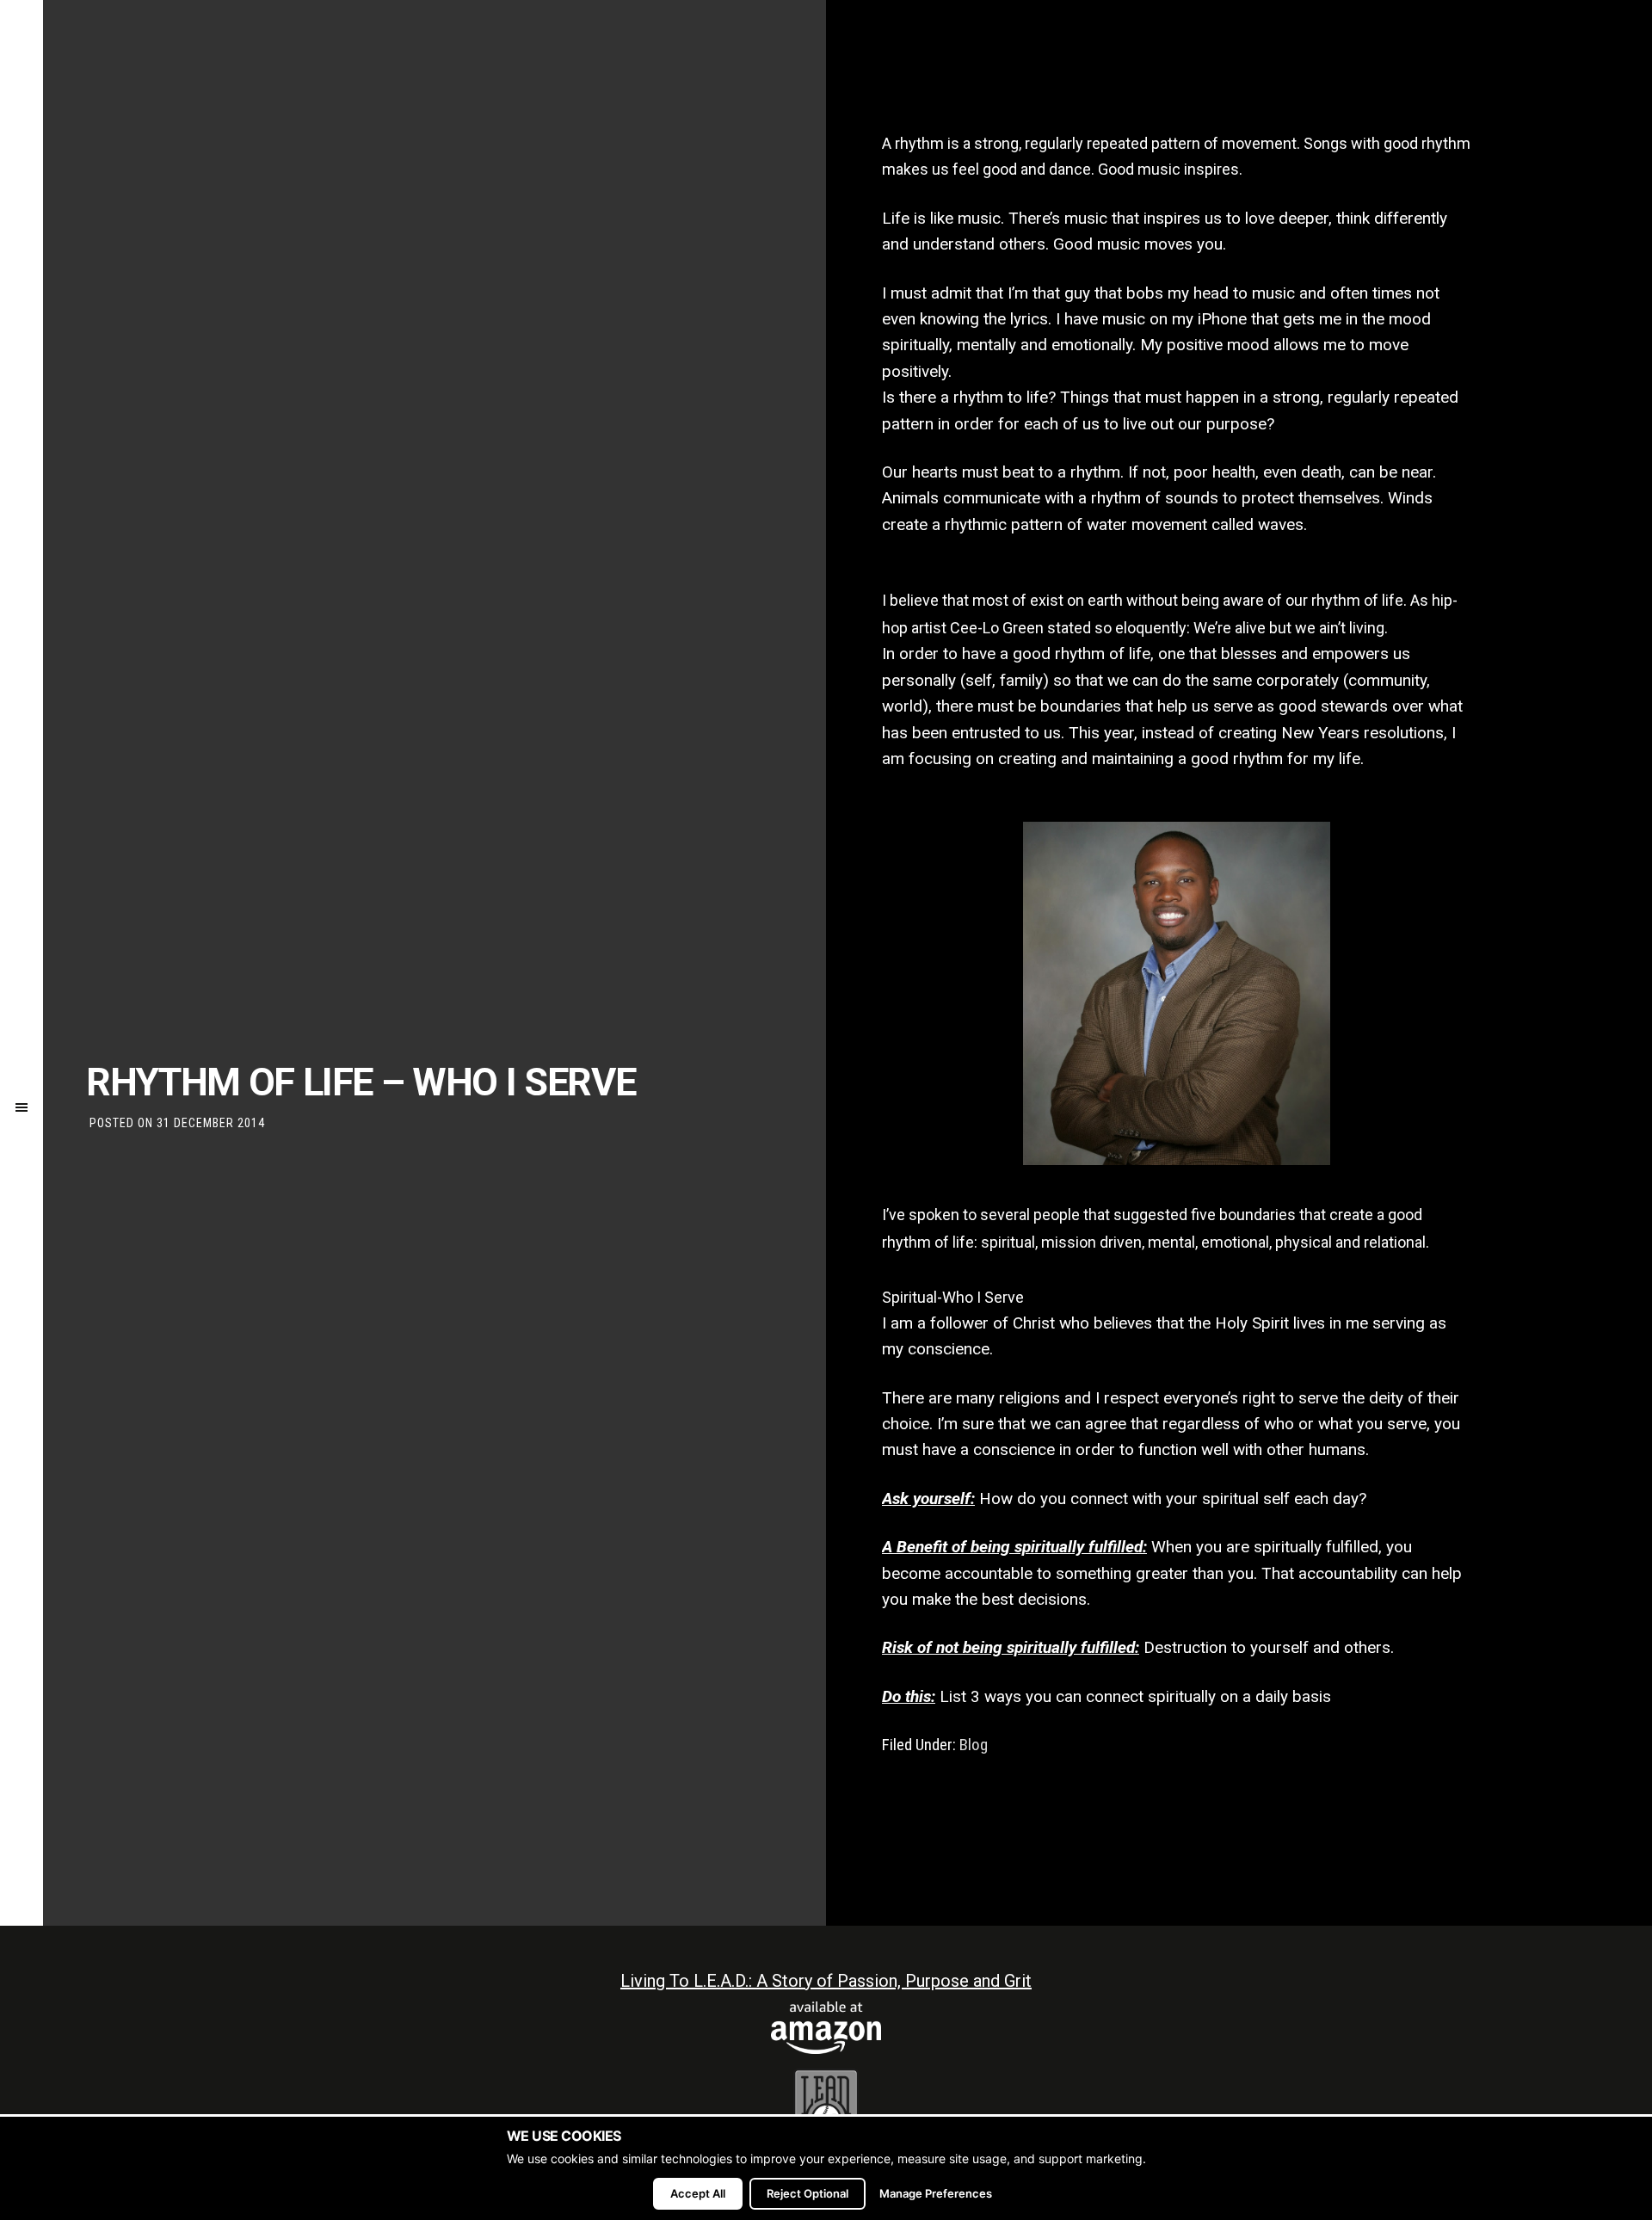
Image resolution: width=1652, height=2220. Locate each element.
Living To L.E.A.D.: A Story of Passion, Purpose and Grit (826, 1981)
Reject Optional (808, 2193)
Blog (974, 1745)
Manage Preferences (936, 2193)
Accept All (698, 2193)
